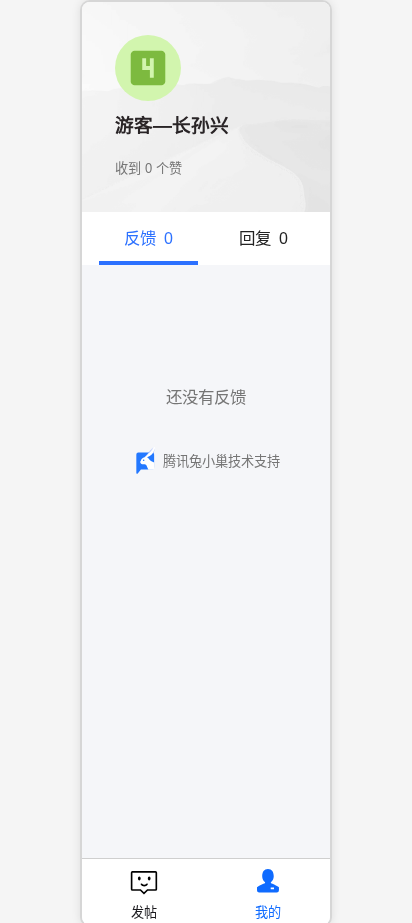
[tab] (148, 238)
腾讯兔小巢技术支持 (221, 461)
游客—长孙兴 (172, 126)
